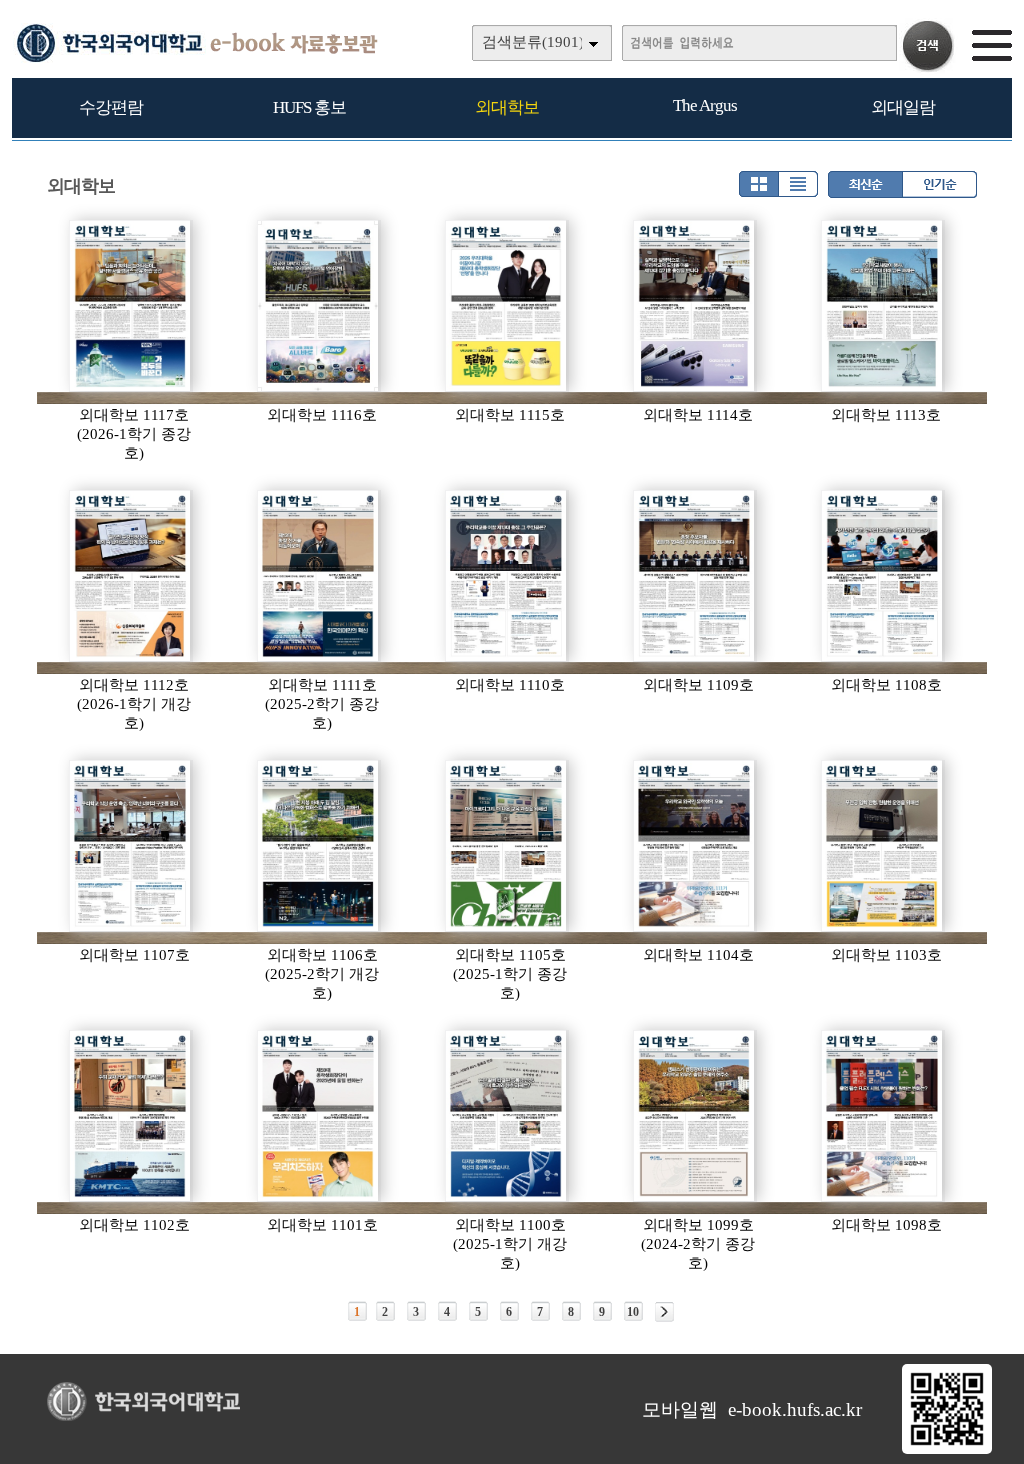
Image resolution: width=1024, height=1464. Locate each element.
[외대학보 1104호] (695, 846)
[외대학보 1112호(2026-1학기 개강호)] (131, 576)
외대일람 (903, 107)
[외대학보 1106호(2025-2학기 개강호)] (319, 846)
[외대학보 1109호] (695, 576)
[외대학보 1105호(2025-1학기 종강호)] (507, 846)
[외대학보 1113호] (883, 306)
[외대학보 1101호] (319, 1116)
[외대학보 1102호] (131, 1116)
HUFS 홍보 (309, 107)
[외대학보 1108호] (883, 576)
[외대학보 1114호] (695, 306)
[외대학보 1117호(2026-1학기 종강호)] (131, 306)
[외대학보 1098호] (883, 1116)
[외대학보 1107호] (131, 846)
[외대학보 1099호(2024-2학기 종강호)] (695, 1116)
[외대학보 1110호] (507, 576)
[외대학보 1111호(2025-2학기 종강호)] (319, 576)
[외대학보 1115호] (507, 306)
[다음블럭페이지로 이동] (664, 1312)
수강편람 (111, 107)
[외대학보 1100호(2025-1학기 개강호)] (507, 1116)
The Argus (705, 105)
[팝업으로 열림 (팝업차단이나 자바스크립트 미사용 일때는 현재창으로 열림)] (947, 1450)
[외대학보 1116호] (319, 306)
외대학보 (507, 107)
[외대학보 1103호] (883, 846)
